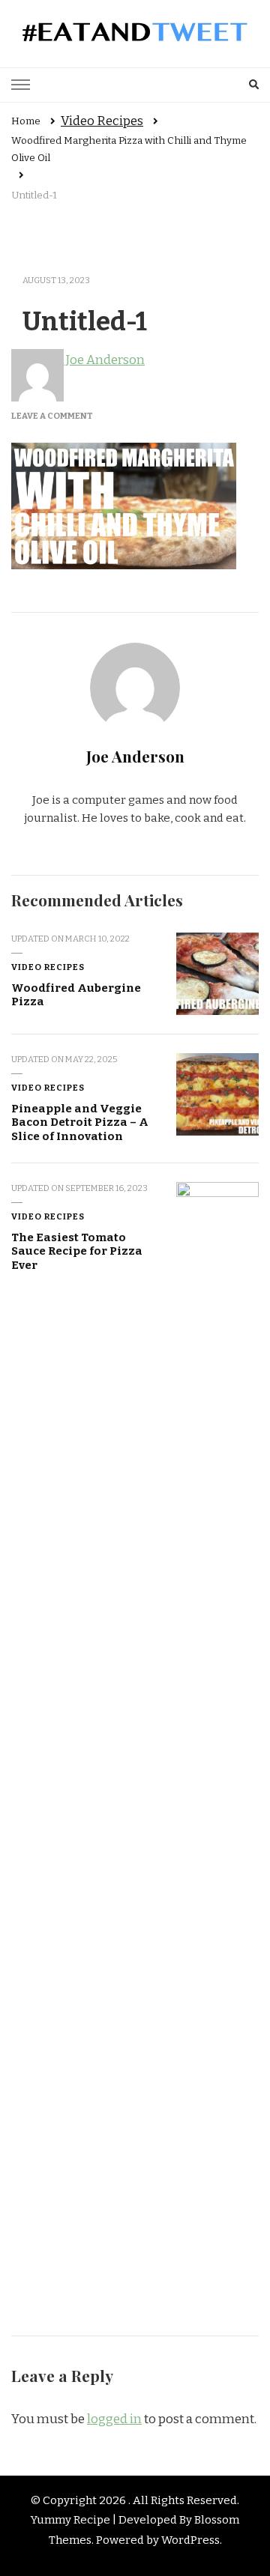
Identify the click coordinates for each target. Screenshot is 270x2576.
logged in (114, 2419)
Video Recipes (102, 121)
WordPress (190, 2540)
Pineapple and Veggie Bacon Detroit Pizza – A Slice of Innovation (80, 1122)
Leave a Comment (52, 416)
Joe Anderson (104, 360)
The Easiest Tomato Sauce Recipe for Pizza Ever (77, 1251)
